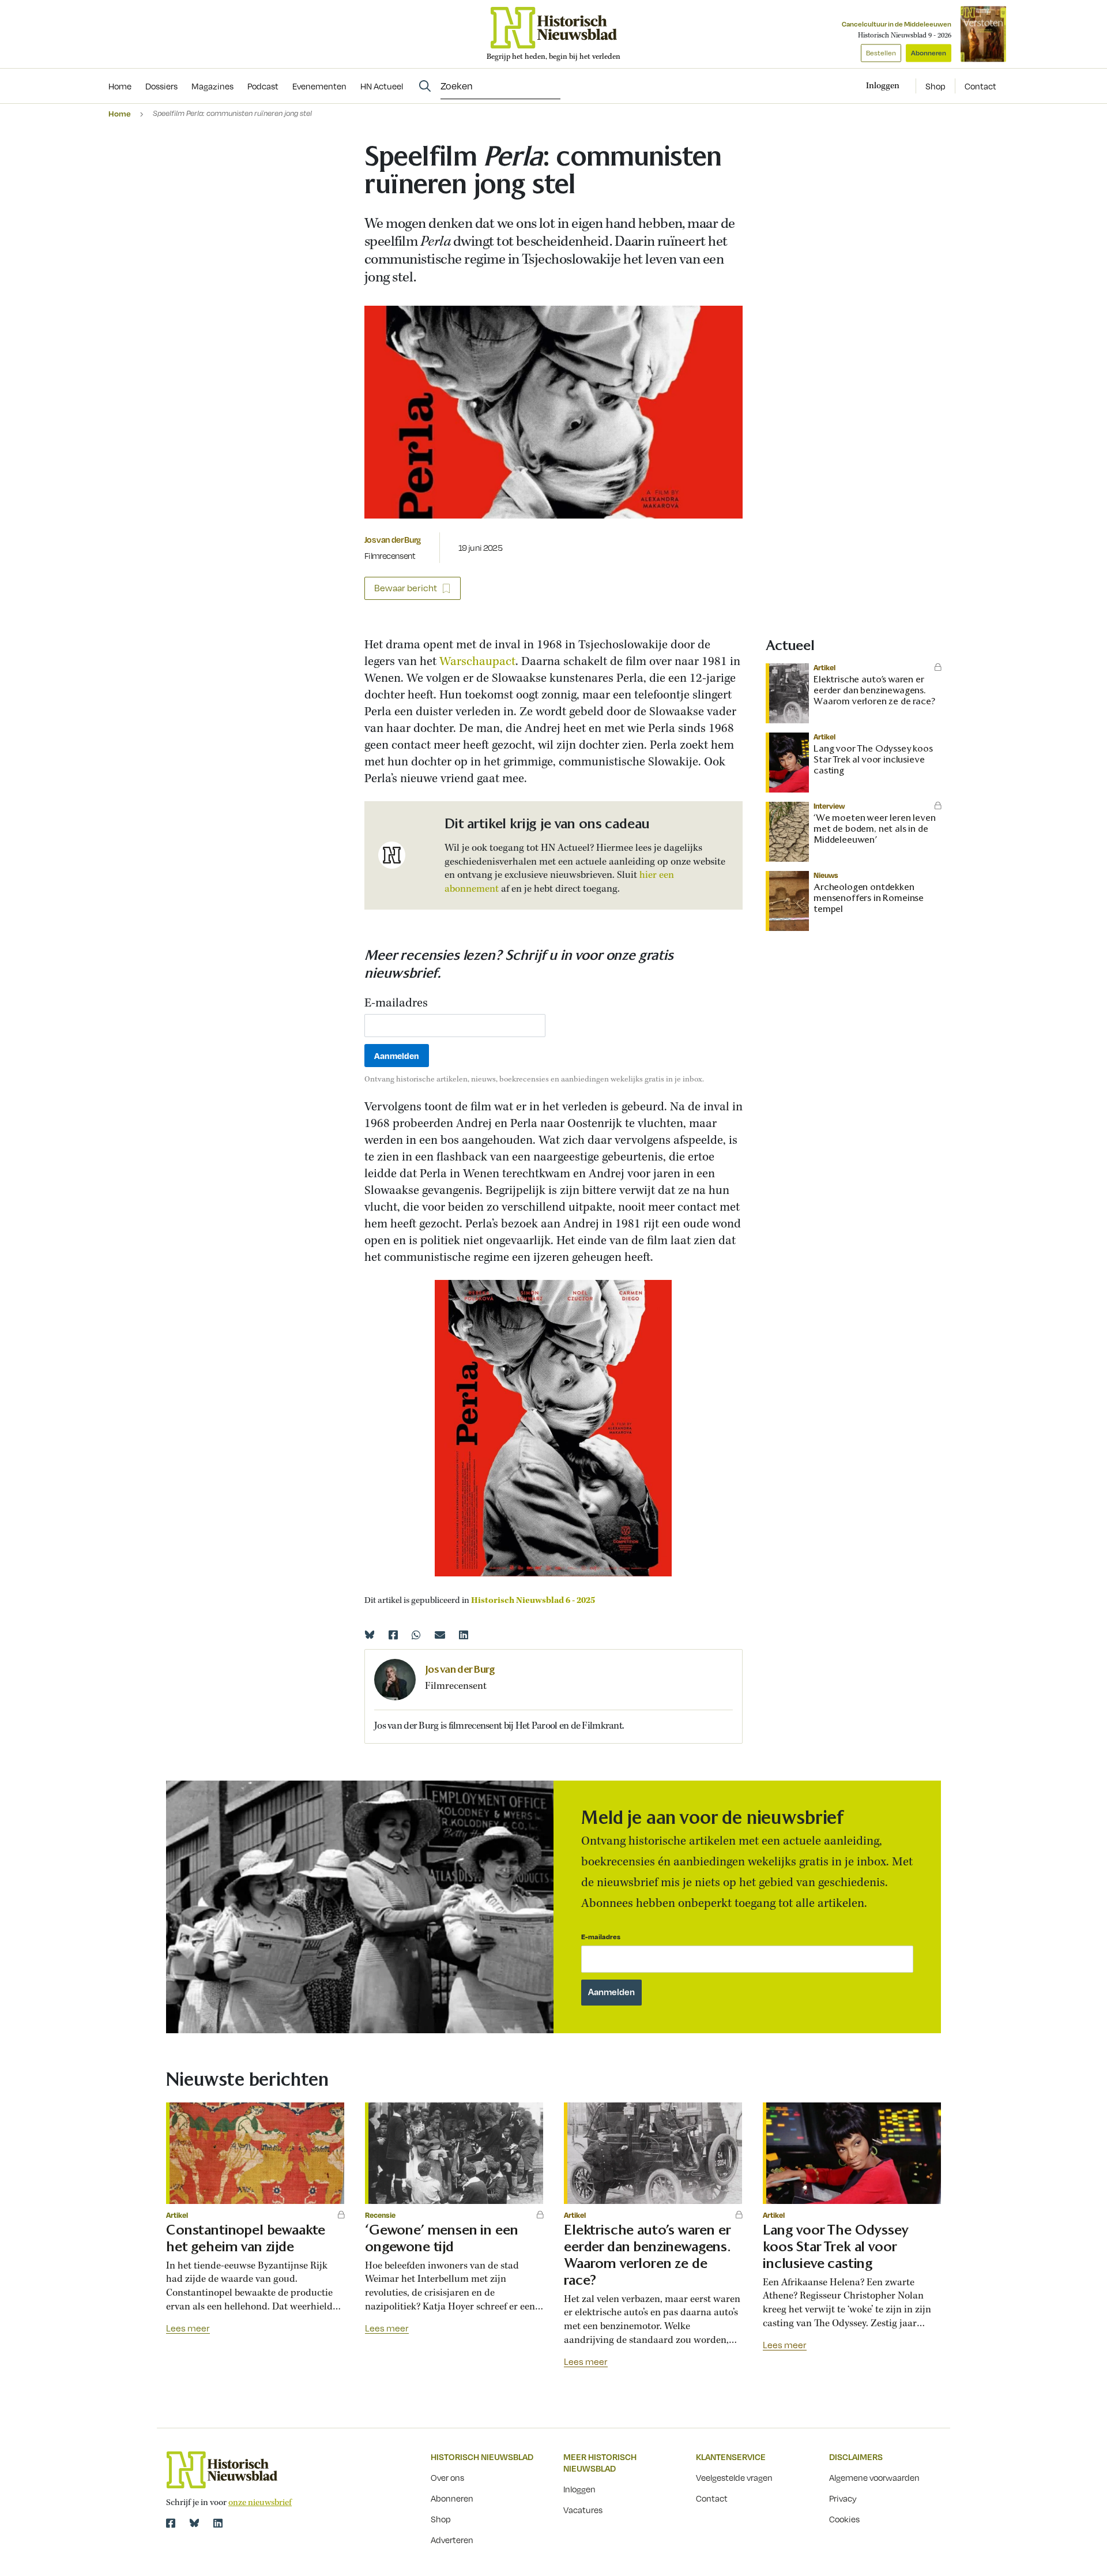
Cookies (844, 2519)
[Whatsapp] (416, 1635)
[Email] (440, 1635)
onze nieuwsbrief (260, 2503)
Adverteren (452, 2540)
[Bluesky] (370, 1635)
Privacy (843, 2498)
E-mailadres (396, 1004)
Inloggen (579, 2489)
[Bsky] (194, 2523)
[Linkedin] (464, 1635)
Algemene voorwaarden (874, 2477)
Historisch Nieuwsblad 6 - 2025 (533, 1601)
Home (120, 113)
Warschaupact (477, 662)
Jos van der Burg (393, 539)
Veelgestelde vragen (734, 2477)
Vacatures (583, 2510)
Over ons (447, 2477)
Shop (935, 86)
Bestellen (881, 53)
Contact (980, 86)
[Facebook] (393, 1635)
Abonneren (929, 53)
